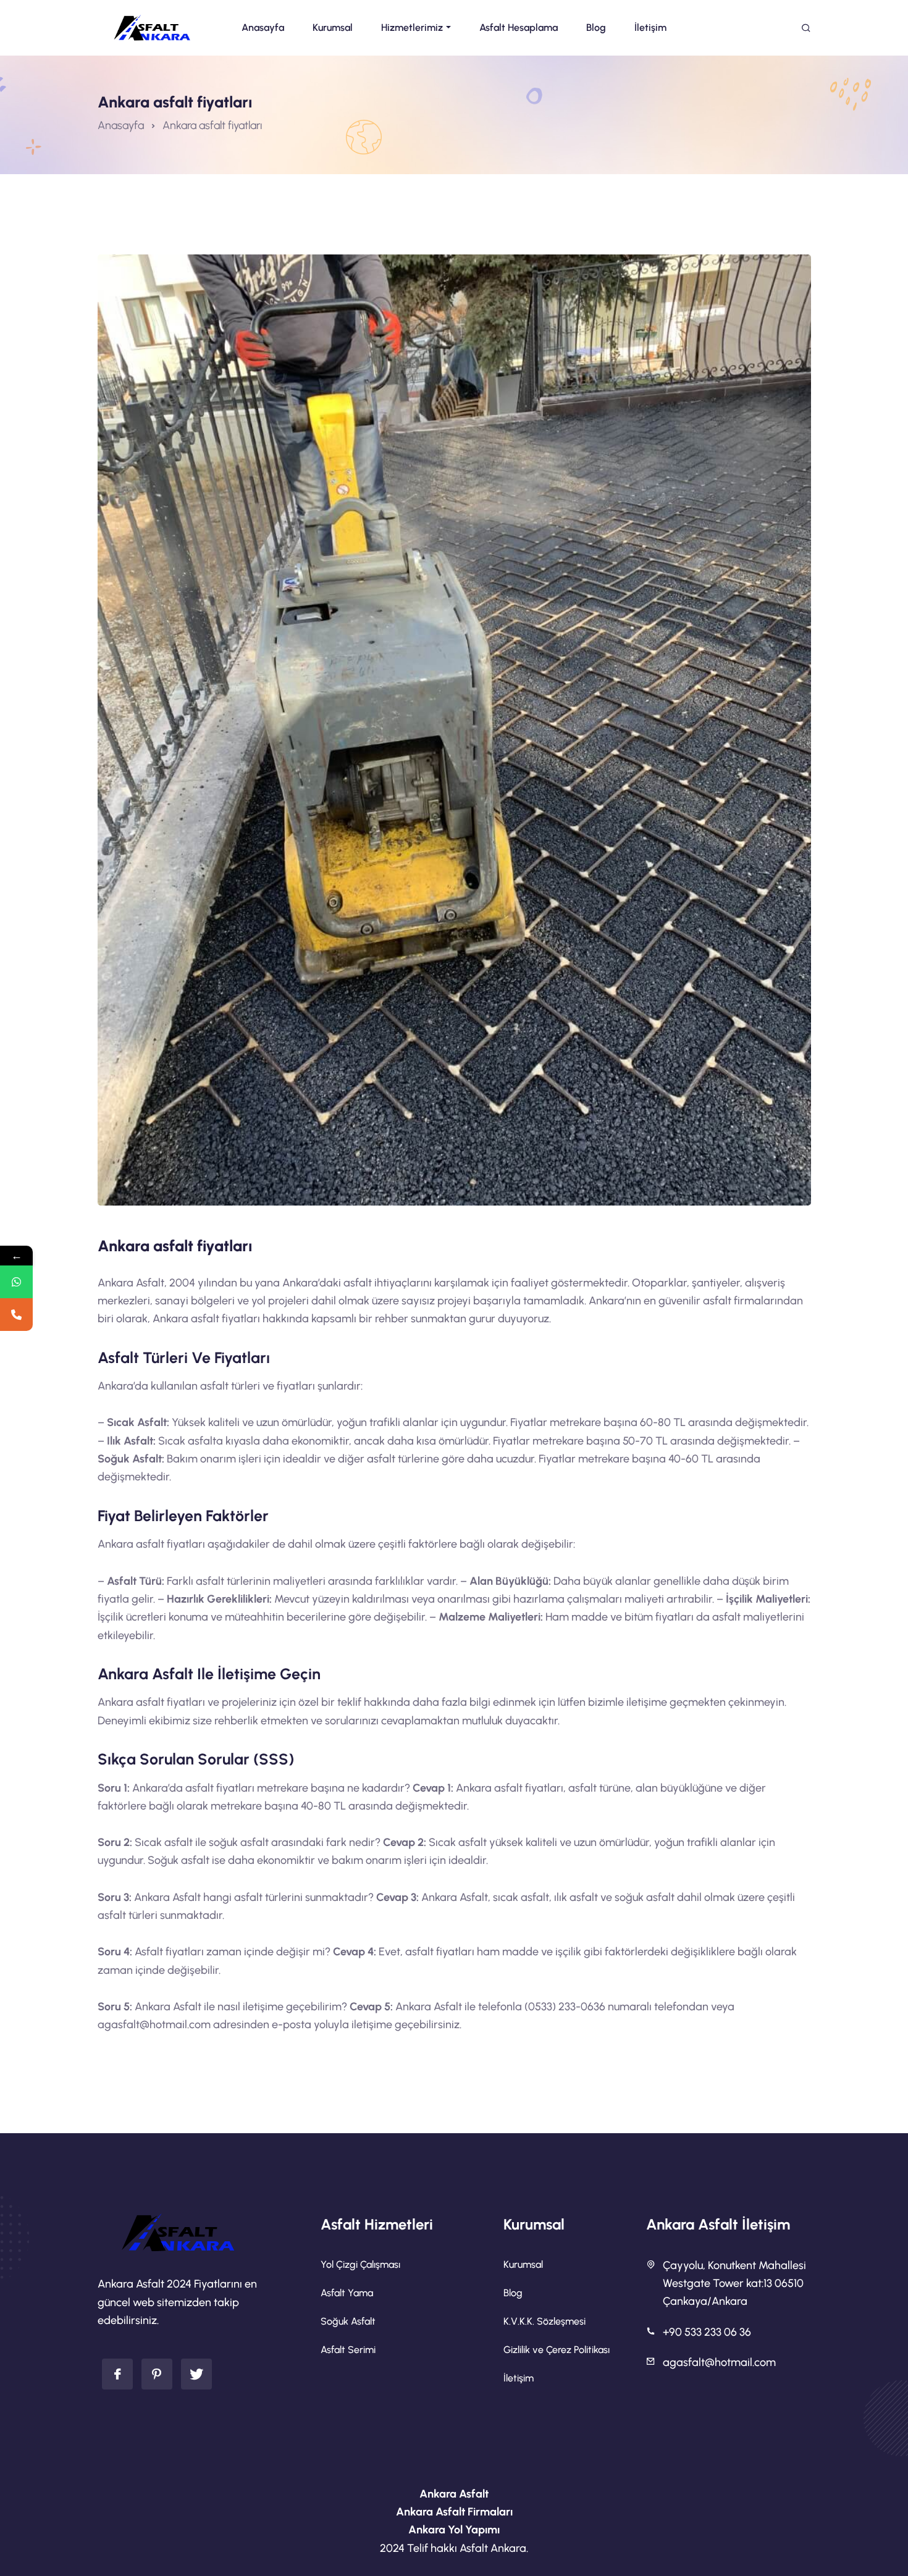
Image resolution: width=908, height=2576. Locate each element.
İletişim (519, 2378)
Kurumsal (523, 2264)
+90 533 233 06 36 (707, 2332)
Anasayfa (121, 125)
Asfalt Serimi (348, 2350)
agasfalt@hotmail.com (719, 2362)
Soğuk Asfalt (348, 2321)
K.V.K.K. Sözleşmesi (544, 2321)
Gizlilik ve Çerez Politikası (557, 2350)
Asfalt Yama (347, 2293)
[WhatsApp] (16, 1282)
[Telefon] (16, 1315)
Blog (513, 2293)
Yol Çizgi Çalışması (360, 2264)
